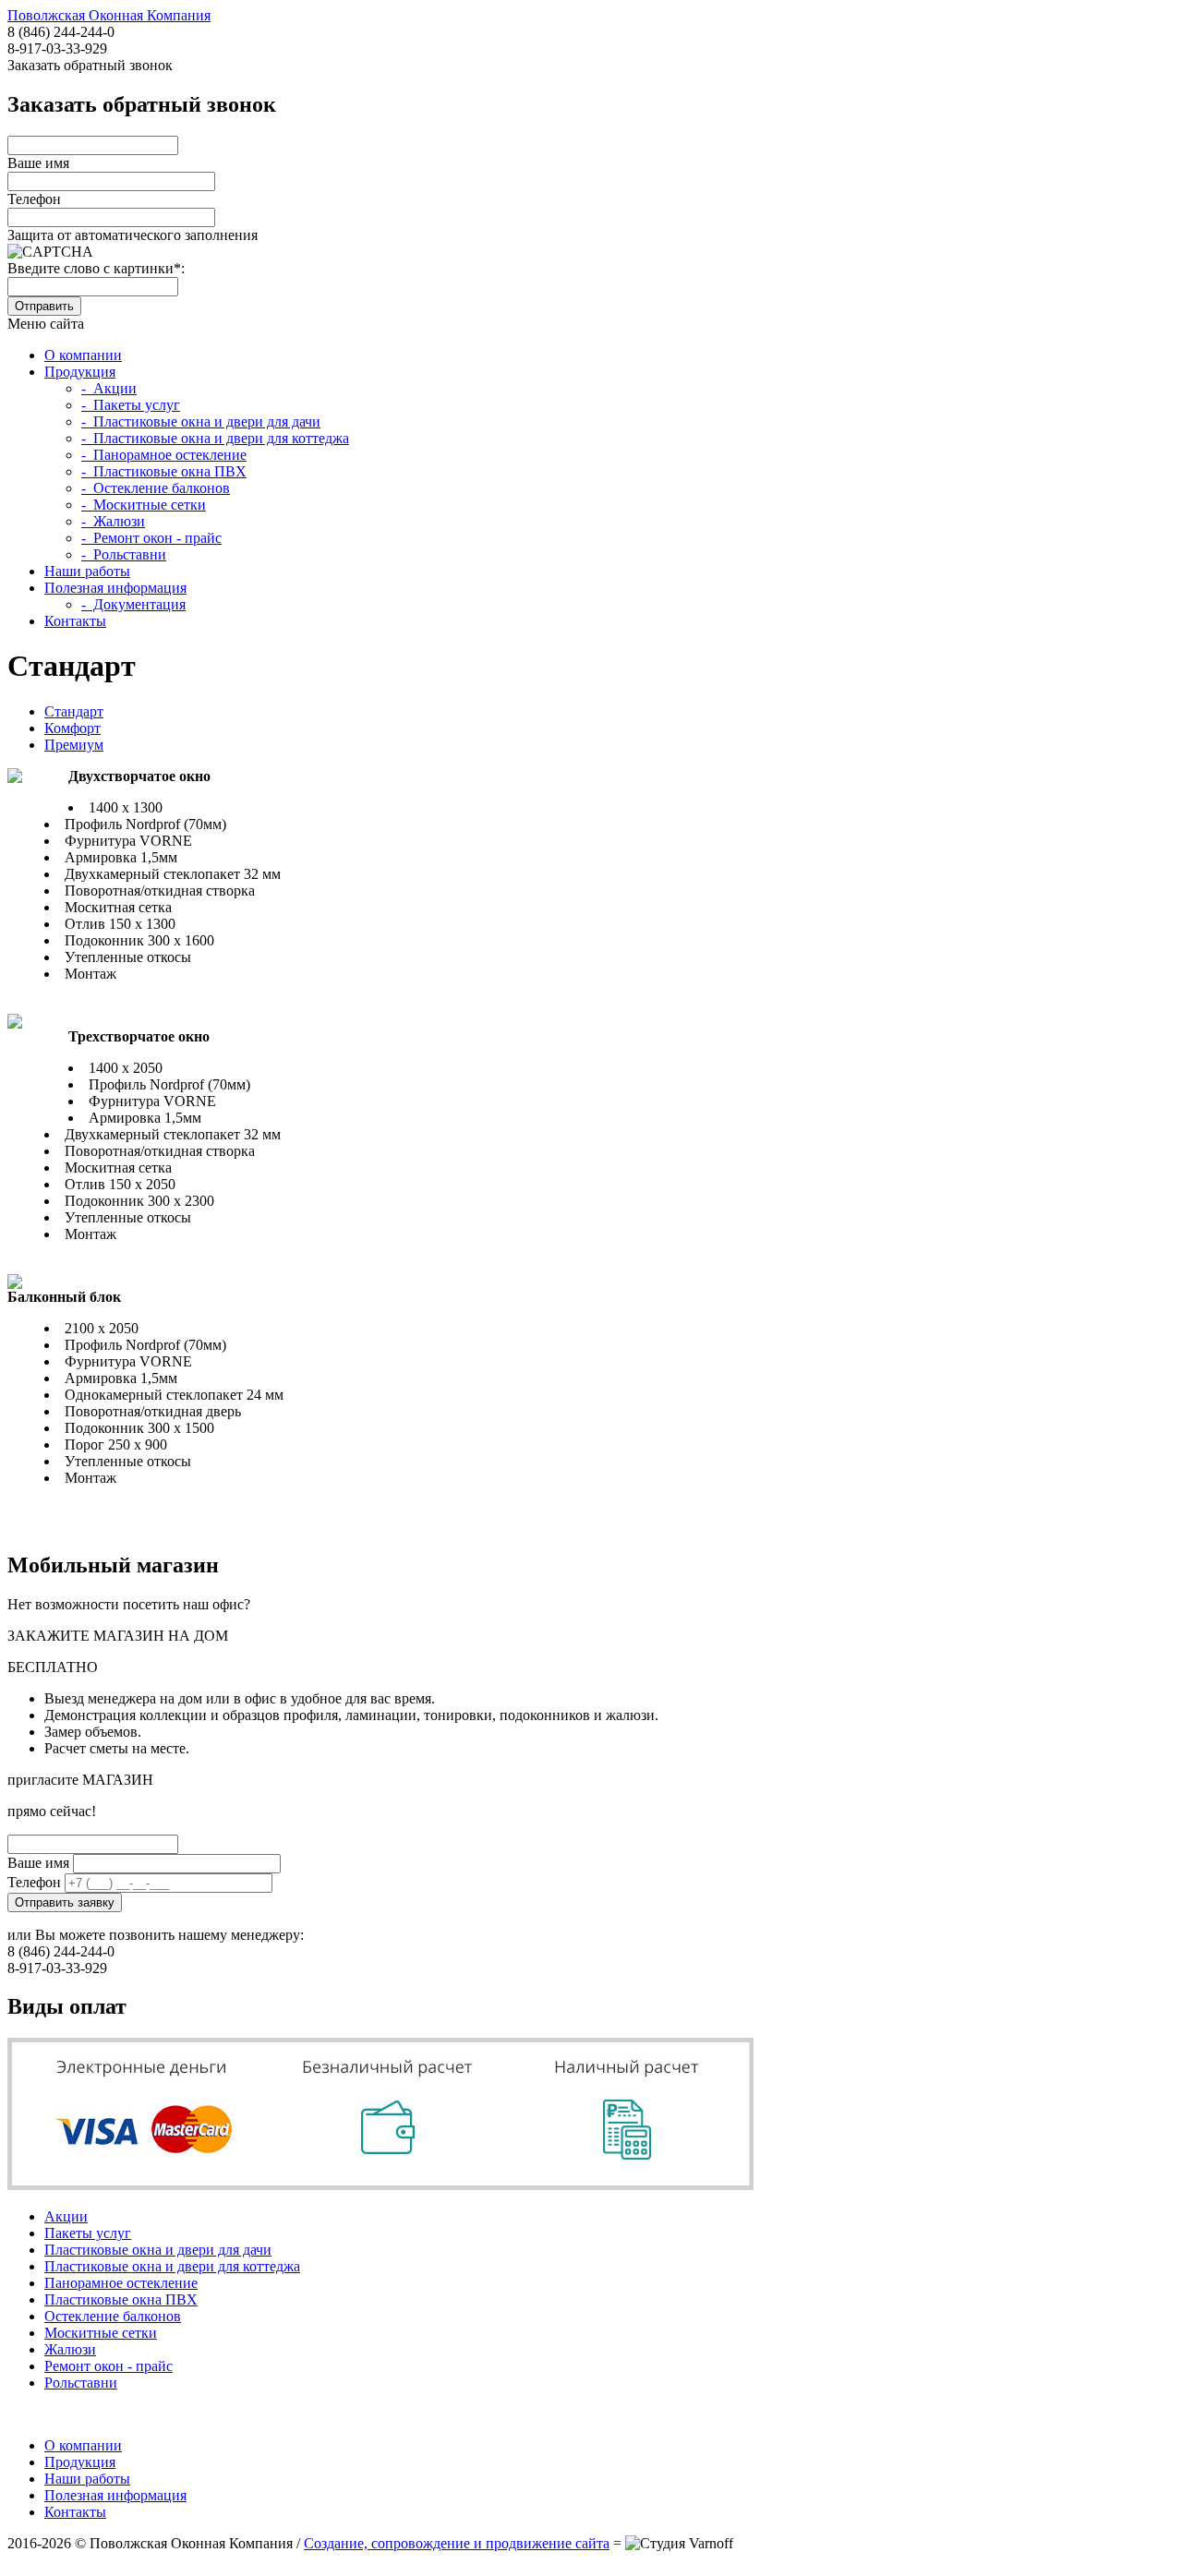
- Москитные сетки (144, 505)
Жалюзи (70, 2349)
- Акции (109, 388)
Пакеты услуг (88, 2233)
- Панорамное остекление (164, 455)
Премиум (74, 745)
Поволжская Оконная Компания (109, 15)
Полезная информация (115, 588)
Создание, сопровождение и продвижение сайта (457, 2543)
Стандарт (74, 711)
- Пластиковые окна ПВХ (164, 471)
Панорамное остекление (121, 2283)
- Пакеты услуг (131, 405)
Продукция (80, 372)
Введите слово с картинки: (96, 268)
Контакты (75, 621)
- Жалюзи (113, 521)
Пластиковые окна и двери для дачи (158, 2250)
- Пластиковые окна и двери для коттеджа (215, 438)
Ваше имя (38, 163)
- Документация (133, 604)
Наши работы (87, 571)
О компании (83, 355)
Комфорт (72, 728)
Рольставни (81, 2383)
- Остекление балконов (156, 488)
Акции (66, 2216)
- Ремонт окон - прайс (151, 538)
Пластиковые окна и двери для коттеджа (172, 2266)
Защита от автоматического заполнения (133, 235)
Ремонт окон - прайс (109, 2366)
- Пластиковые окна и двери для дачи (201, 421)
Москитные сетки (101, 2333)
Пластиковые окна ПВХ (121, 2299)
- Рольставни (124, 554)
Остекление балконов (113, 2316)
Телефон (34, 199)
